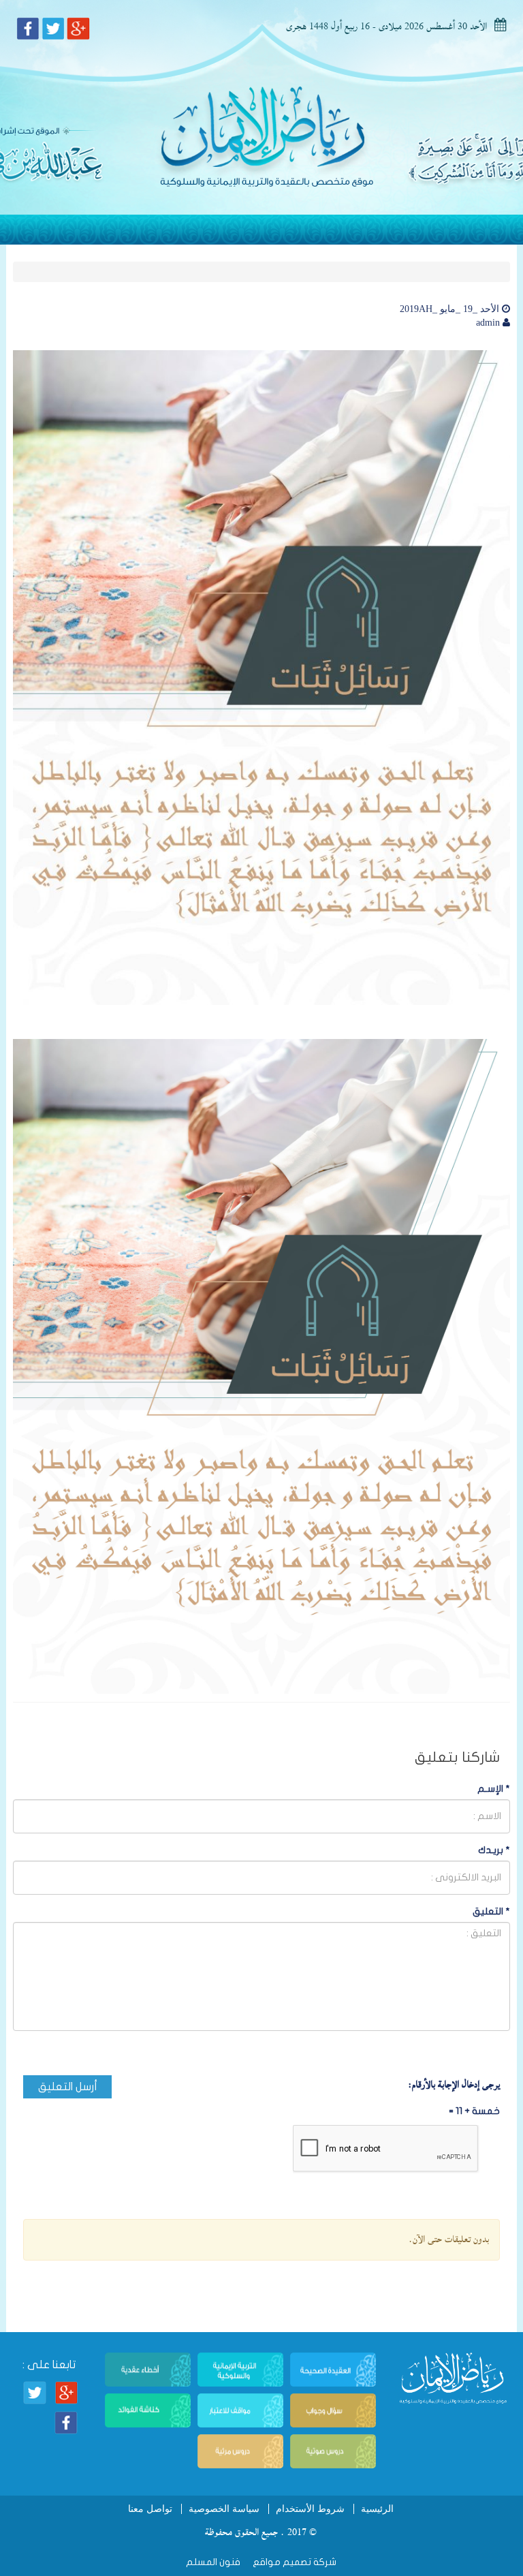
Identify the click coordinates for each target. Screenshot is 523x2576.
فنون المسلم (213, 2562)
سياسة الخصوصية (224, 2509)
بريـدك (494, 1850)
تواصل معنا (150, 2509)
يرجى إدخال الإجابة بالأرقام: (454, 2085)
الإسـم (494, 1789)
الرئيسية (377, 2509)
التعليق (491, 1911)
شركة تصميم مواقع (294, 2562)
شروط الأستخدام (310, 2509)
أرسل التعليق (68, 2087)
